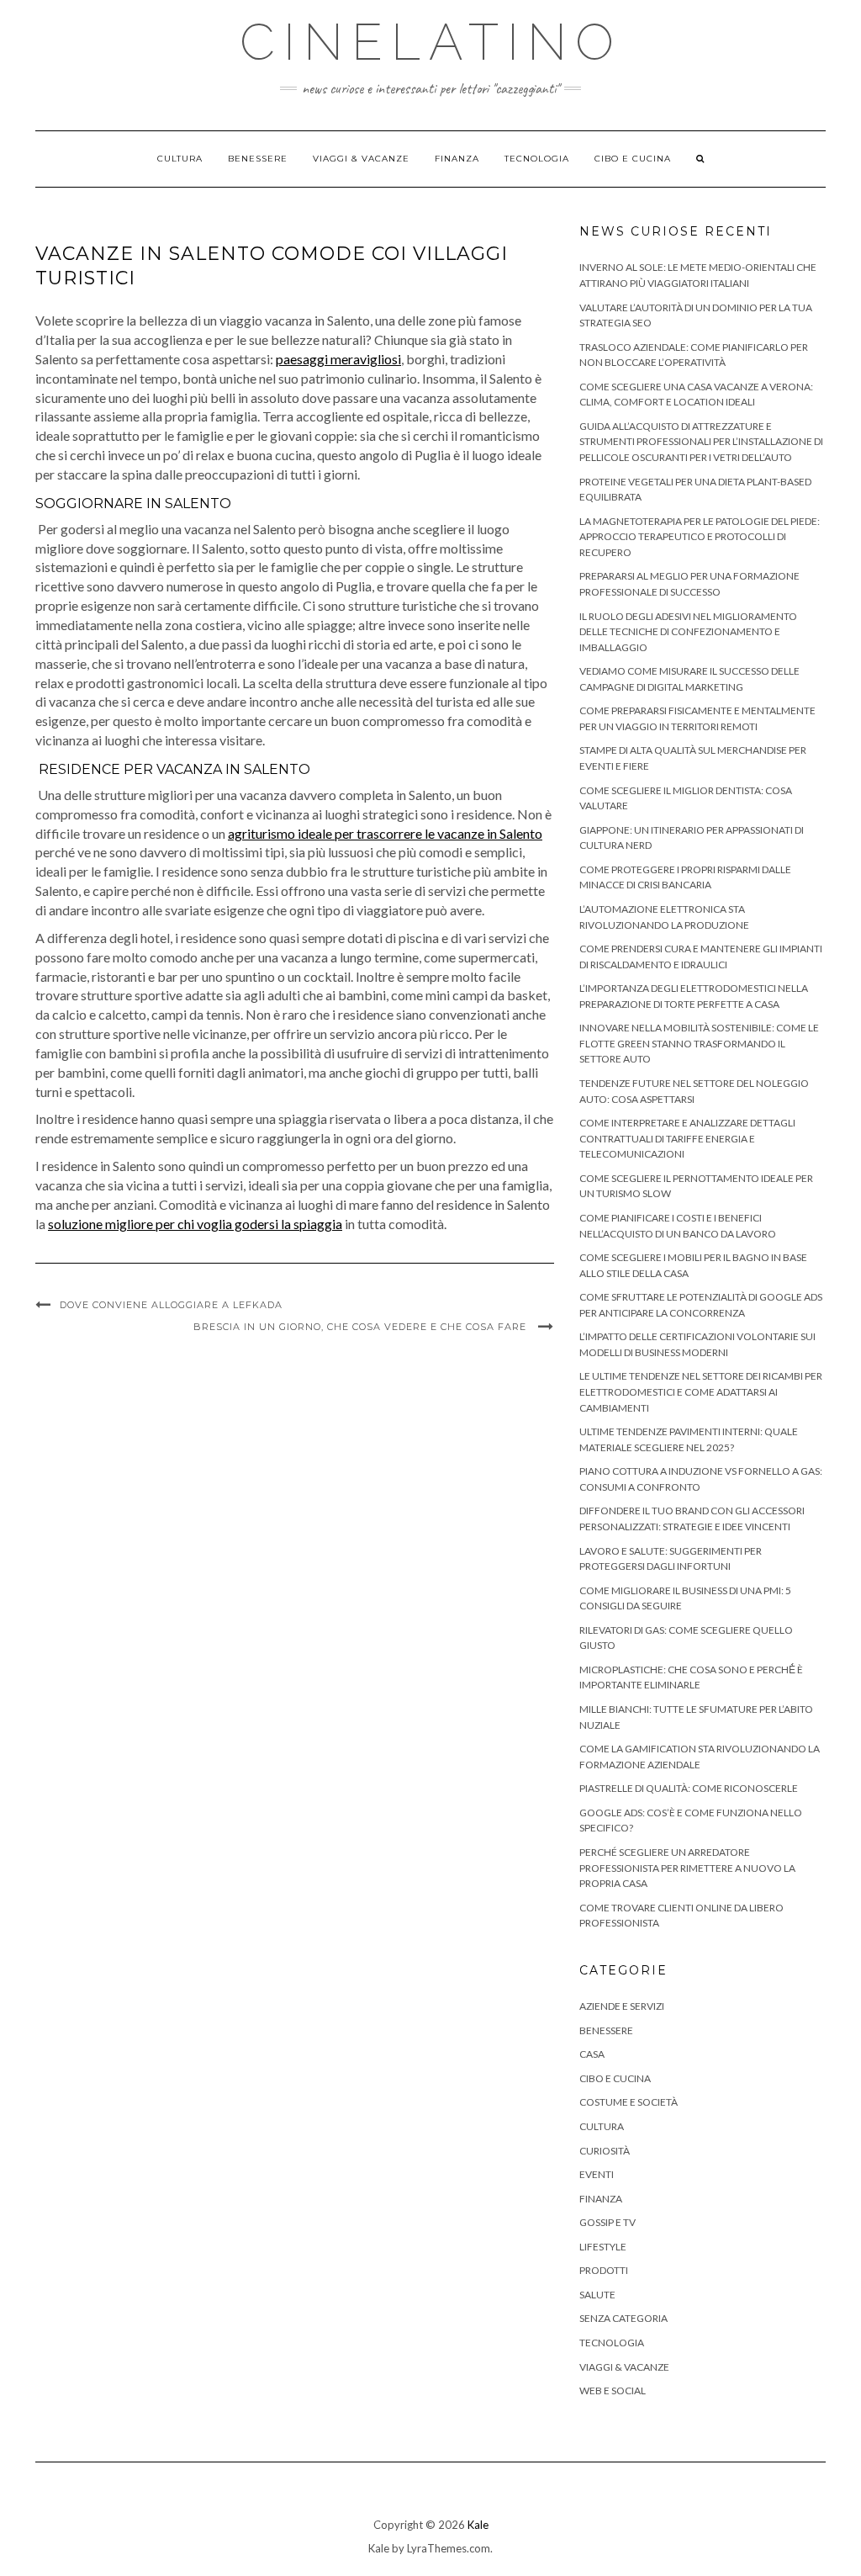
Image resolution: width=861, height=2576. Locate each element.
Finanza (457, 159)
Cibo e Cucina (633, 159)
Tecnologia (537, 159)
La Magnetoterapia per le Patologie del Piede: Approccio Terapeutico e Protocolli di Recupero (700, 537)
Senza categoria (623, 2318)
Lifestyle (603, 2247)
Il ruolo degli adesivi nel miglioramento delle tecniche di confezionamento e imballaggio (688, 632)
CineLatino (431, 42)
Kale (478, 2525)
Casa (592, 2054)
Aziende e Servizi (622, 2006)
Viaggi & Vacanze (361, 159)
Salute (597, 2295)
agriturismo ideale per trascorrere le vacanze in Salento (385, 833)
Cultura (180, 159)
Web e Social (613, 2390)
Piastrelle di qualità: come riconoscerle (689, 1788)
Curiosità (605, 2151)
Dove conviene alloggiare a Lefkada (171, 1305)
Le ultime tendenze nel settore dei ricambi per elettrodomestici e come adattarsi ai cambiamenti (701, 1391)
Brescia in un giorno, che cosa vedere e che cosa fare (362, 1327)
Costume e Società (629, 2102)
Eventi (597, 2174)
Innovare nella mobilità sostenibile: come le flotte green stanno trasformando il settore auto (699, 1043)
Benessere (258, 159)
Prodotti (604, 2270)
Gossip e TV (607, 2222)
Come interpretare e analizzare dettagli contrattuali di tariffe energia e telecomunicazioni (687, 1138)
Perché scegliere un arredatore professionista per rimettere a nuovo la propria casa (687, 1868)
